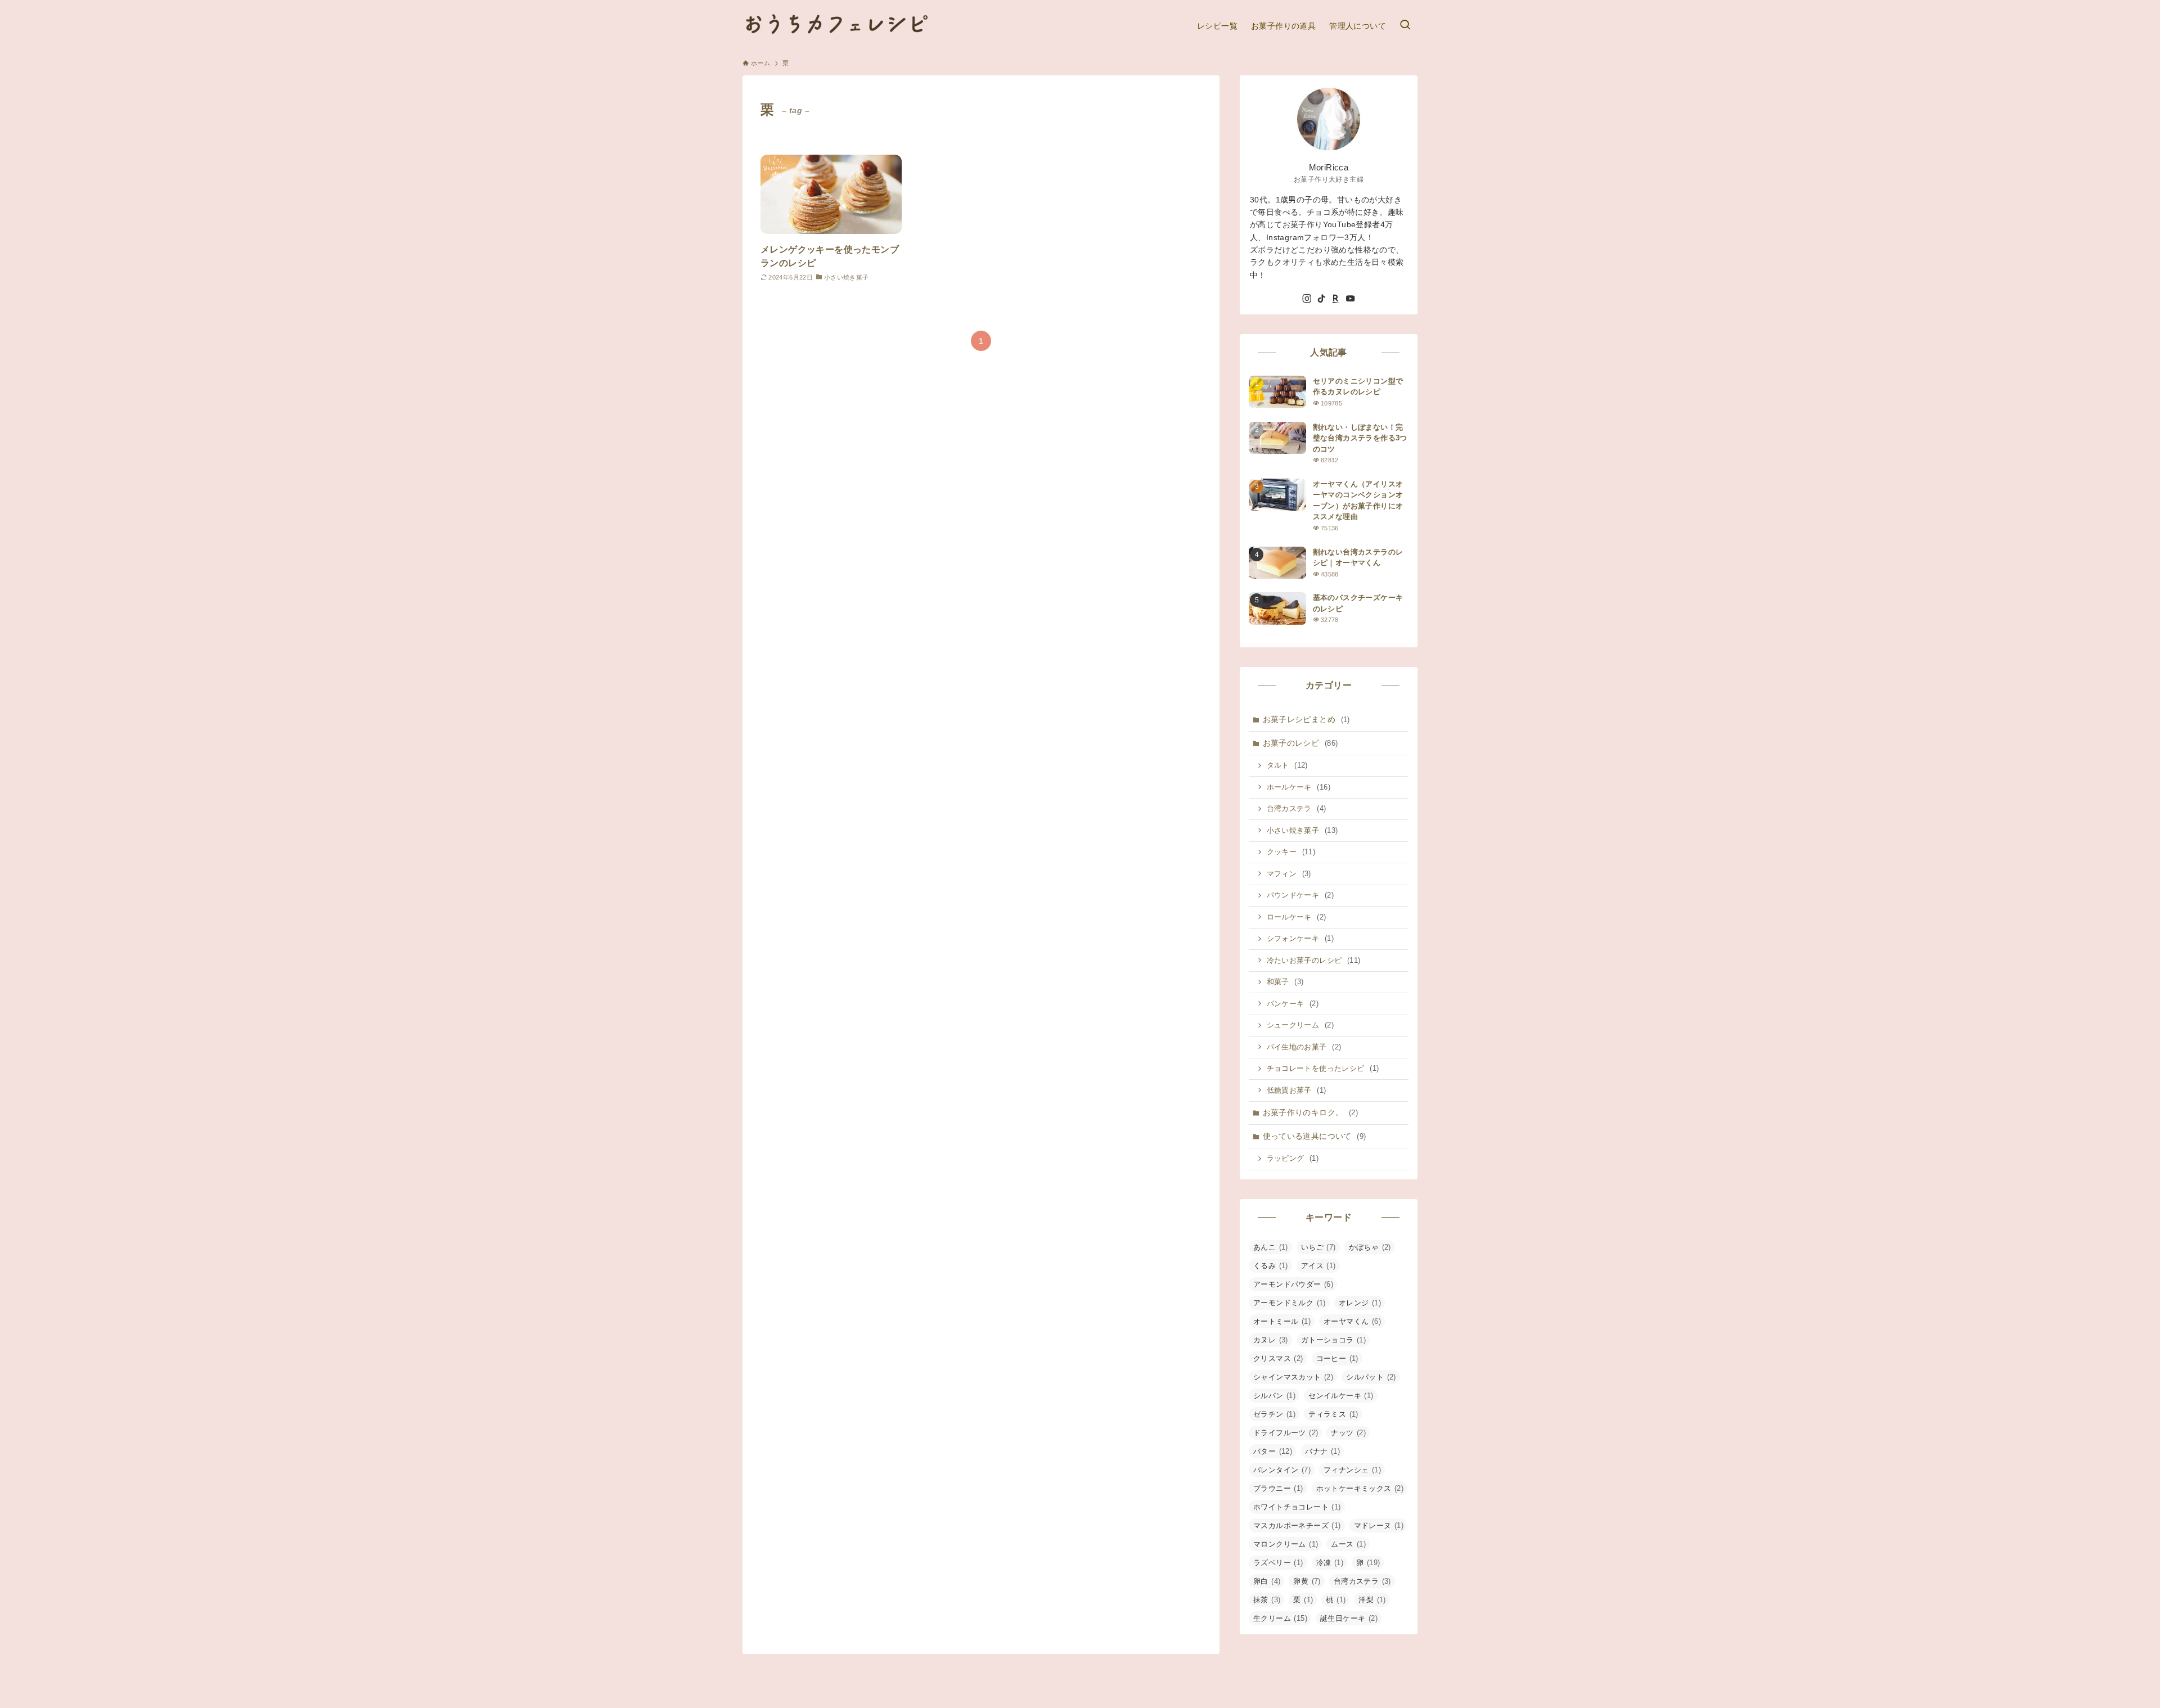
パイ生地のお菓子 (1304, 1047)
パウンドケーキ (1300, 895)
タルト (1287, 765)
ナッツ (1348, 1433)
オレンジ (1360, 1303)
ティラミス (1333, 1414)
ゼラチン (1274, 1414)
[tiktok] (1321, 299)
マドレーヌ (1379, 1526)
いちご (1318, 1247)
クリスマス (1278, 1358)
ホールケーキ (1299, 787)
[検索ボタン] (1405, 26)
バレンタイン (1282, 1470)
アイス (1318, 1266)
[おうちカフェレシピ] (836, 26)
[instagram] (1307, 299)
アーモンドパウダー (1293, 1284)
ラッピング (1293, 1158)
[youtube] (1351, 299)
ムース (1348, 1544)
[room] (1336, 299)
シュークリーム (1300, 1025)
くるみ (1271, 1266)
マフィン (1289, 874)
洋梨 (1372, 1600)
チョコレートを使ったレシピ (1323, 1068)
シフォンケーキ (1300, 938)
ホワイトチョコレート (1297, 1507)
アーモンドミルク (1290, 1303)
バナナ (1322, 1451)
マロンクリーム (1286, 1544)
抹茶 (1267, 1600)
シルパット (1371, 1377)
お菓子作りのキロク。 (1311, 1112)
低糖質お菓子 (1297, 1090)
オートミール (1282, 1321)
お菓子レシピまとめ (1306, 719)
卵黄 (1307, 1581)
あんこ (1271, 1247)
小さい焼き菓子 (1302, 830)
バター (1273, 1451)
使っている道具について (1315, 1136)
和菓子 (1285, 982)
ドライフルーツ (1286, 1433)
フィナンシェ (1352, 1470)
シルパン (1274, 1396)
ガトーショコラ (1333, 1340)
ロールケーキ (1297, 917)
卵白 (1267, 1581)
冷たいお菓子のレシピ (1314, 960)
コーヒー (1337, 1358)
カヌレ (1271, 1340)
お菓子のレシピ (1300, 743)
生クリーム (1280, 1618)
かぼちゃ (1370, 1247)
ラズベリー (1278, 1563)
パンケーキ (1293, 1004)
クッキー (1291, 852)
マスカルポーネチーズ (1297, 1526)
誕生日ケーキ (1349, 1618)
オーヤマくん (1352, 1321)
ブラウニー (1278, 1488)
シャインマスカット (1293, 1377)
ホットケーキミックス (1360, 1488)
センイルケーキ (1341, 1396)
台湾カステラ (1297, 808)
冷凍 (1330, 1563)
